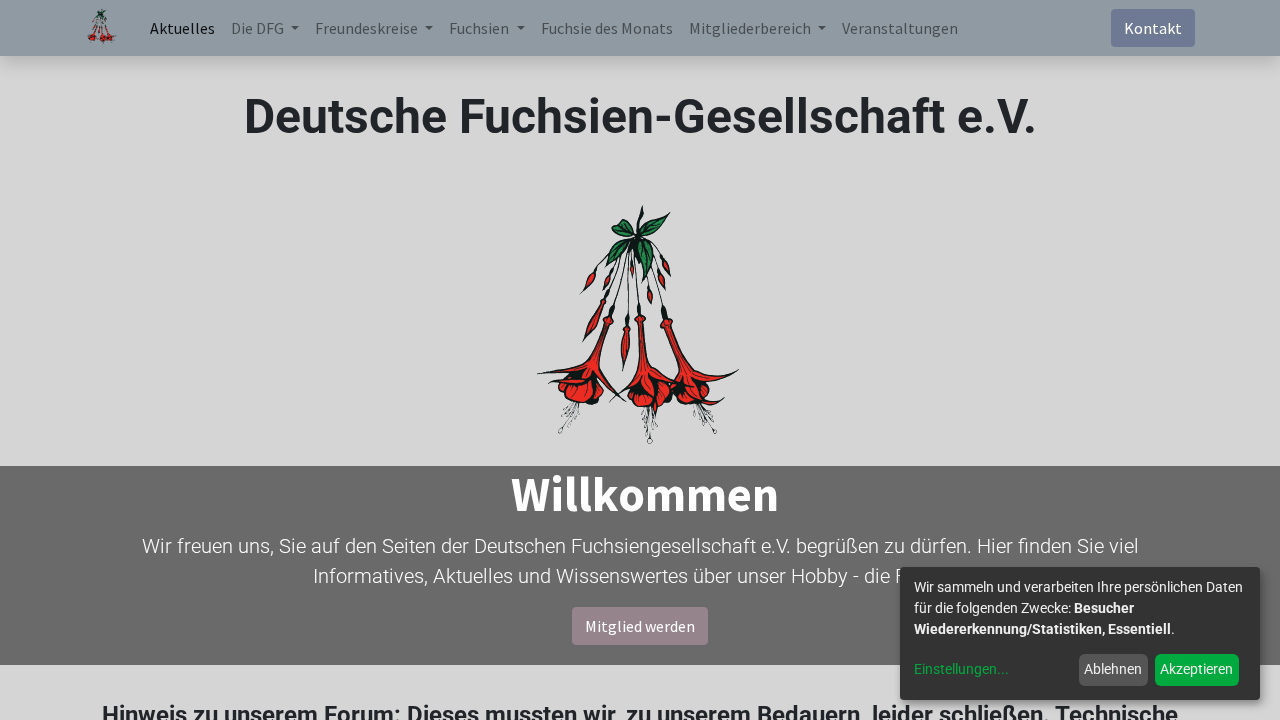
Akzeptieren (1196, 669)
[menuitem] (182, 28)
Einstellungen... (961, 669)
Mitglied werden (640, 626)
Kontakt (1153, 28)
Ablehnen (1113, 669)
